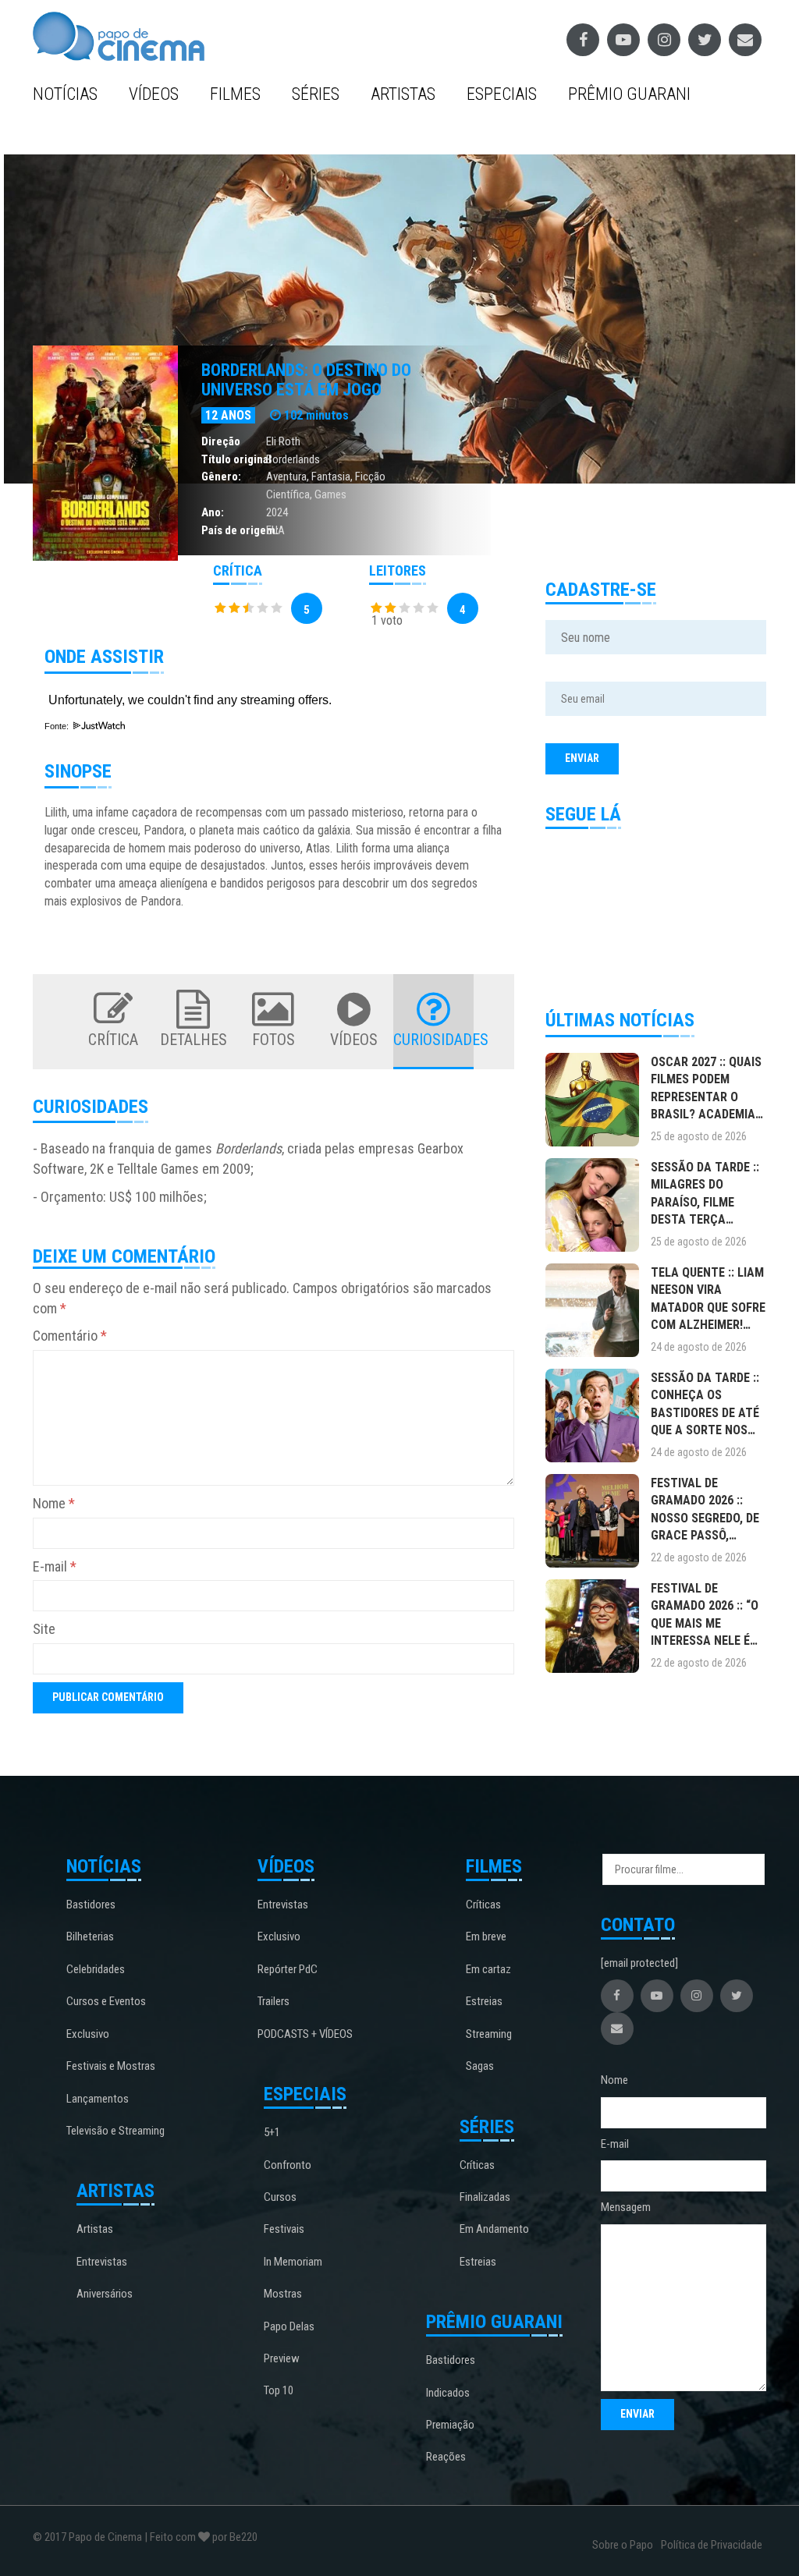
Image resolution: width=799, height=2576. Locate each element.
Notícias (65, 94)
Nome (54, 1503)
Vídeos (154, 94)
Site (44, 1629)
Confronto (288, 2165)
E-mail (55, 1566)
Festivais (284, 2229)
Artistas (403, 94)
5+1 (272, 2132)
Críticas (483, 1905)
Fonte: (58, 726)
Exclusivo (88, 2034)
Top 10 (279, 2390)
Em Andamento (494, 2229)
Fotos (273, 1040)
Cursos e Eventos (106, 2001)
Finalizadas (485, 2197)
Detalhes (194, 1040)
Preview (282, 2358)
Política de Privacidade (712, 2545)
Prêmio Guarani (629, 94)
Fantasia (331, 477)
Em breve (486, 1936)
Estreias (484, 2001)
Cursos (280, 2197)
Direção (221, 441)
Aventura (286, 477)
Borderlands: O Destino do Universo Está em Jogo (306, 379)
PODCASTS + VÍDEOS (305, 2034)
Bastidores (91, 1905)
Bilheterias (90, 1936)
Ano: (213, 512)
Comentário (70, 1336)
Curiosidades (433, 1040)
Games (330, 494)
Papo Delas (289, 2326)
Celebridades (96, 1969)
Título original (236, 459)
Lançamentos (98, 2099)
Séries (316, 94)
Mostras (283, 2294)
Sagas (480, 2066)
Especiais (502, 94)
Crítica (113, 1040)
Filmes (235, 94)
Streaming (489, 2034)
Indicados (448, 2393)
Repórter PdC (288, 1969)
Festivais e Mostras (111, 2066)
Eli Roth (283, 441)
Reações (446, 2457)
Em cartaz (488, 1969)
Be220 (243, 2537)
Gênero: (221, 477)
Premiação (450, 2425)
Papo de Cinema (105, 2537)
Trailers (273, 2001)
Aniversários (105, 2294)
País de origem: (240, 530)
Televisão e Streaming (115, 2131)
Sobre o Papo (623, 2545)
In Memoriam (293, 2262)
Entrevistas (102, 2262)
